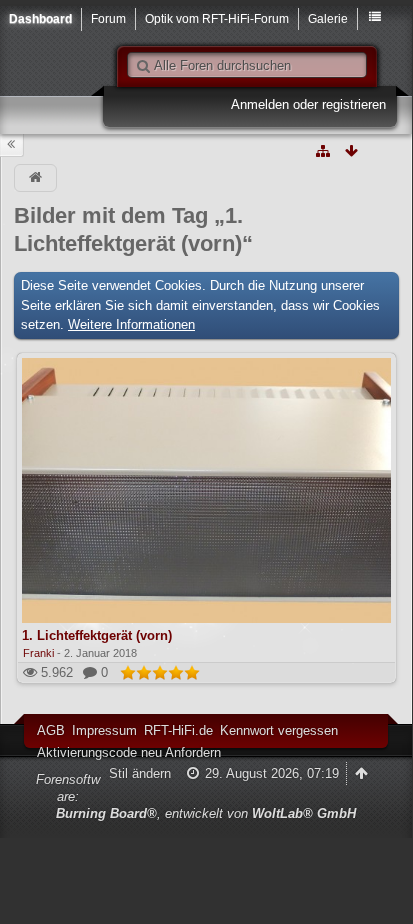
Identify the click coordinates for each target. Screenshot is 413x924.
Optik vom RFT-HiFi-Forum (217, 18)
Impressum (104, 730)
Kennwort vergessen (279, 730)
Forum (108, 18)
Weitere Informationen (131, 324)
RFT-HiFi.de (178, 730)
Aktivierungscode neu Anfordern (129, 752)
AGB (51, 730)
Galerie (328, 18)
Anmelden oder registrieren (308, 104)
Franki (38, 653)
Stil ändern (140, 773)
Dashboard (40, 18)
